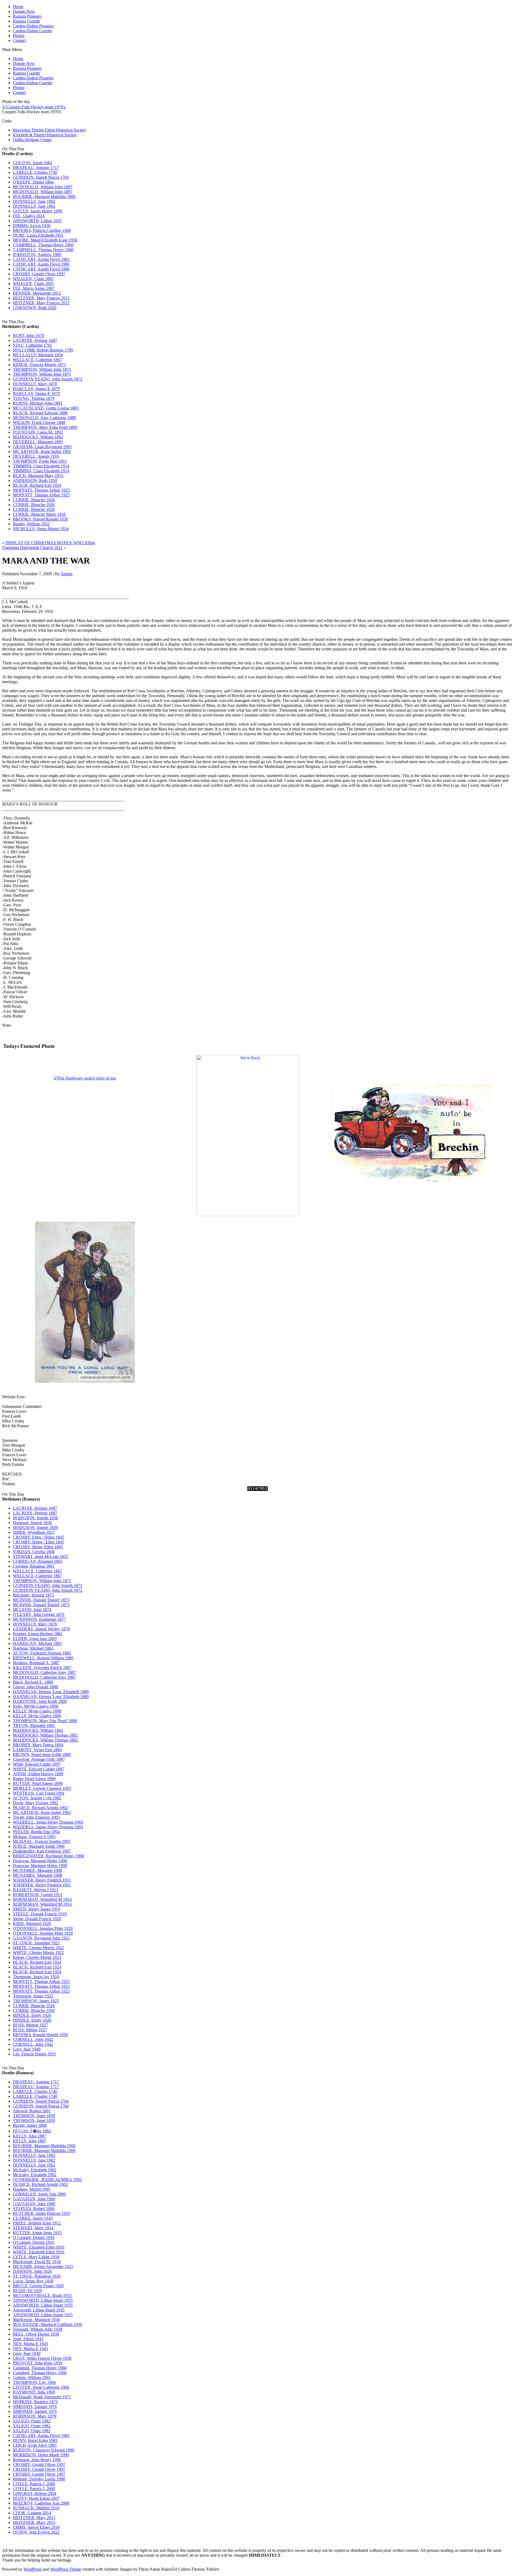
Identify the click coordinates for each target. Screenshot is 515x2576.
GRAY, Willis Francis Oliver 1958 (42, 2358)
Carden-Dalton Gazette (32, 31)
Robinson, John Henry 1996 (37, 2460)
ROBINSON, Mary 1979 (35, 2416)
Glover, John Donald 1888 (35, 1687)
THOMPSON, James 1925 (36, 2001)
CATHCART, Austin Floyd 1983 (41, 259)
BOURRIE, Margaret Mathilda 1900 (44, 197)
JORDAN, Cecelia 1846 (34, 1552)
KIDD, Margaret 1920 (32, 1924)
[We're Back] (248, 1215)
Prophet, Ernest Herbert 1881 (38, 1634)
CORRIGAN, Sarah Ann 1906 (39, 2194)
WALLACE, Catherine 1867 (37, 360)
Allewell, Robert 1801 (32, 2111)
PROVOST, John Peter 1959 (38, 2363)
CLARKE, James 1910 (33, 2218)
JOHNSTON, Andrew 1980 (37, 255)
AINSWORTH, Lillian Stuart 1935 (43, 2300)
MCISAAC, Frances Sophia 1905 (42, 1841)
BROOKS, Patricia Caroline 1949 (42, 230)
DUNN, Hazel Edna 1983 (35, 2440)
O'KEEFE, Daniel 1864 (33, 182)
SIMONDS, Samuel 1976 (35, 2407)
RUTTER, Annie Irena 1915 (37, 2233)
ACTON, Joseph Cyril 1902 (37, 1798)
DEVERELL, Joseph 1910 (36, 456)
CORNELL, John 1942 (33, 2039)
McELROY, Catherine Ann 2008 (41, 2503)
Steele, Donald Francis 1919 (37, 1919)
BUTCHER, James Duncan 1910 (41, 2213)
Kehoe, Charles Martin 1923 (37, 1957)
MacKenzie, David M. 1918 (37, 2262)
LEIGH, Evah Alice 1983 (35, 2445)
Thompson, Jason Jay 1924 (36, 1977)
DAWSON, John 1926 (32, 2271)
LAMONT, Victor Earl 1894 (37, 1750)
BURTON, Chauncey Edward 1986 (44, 2450)
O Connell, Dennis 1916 (34, 2237)
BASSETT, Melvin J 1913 (36, 1890)
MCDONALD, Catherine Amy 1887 (44, 1672)
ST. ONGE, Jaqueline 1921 (36, 1943)
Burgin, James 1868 (30, 2125)
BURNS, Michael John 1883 (38, 403)
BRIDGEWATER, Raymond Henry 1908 (48, 1856)
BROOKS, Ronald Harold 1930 (40, 2035)
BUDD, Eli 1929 (27, 2291)
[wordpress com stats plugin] (257, 1489)
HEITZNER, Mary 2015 (34, 2518)
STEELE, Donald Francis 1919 (40, 1914)
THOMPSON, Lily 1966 (34, 2382)
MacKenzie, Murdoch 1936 (36, 2320)
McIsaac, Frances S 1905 (34, 1837)
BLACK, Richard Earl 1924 (37, 485)
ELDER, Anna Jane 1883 (35, 1639)
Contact (19, 40)
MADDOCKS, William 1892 (38, 437)
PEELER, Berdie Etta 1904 (36, 1832)
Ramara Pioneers (27, 16)
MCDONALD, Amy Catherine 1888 (44, 418)
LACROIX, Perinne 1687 (35, 340)
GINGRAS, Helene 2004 (35, 2493)
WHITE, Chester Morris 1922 (38, 1948)
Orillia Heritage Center (32, 140)
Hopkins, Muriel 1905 (32, 2189)
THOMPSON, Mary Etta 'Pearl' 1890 (45, 1721)
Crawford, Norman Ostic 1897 (39, 1759)
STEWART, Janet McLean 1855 (41, 1556)
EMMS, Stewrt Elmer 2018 (36, 2527)
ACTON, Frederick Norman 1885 (42, 1653)
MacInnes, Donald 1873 (33, 1595)
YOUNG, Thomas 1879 (34, 398)
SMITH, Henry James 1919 (36, 1909)
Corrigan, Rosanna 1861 (34, 1566)
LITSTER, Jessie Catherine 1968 (41, 2387)
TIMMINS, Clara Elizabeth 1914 (41, 466)
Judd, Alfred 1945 (28, 2339)
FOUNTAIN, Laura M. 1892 (38, 432)
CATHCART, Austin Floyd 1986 (41, 264)
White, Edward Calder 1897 (37, 1764)
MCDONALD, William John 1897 (43, 187)
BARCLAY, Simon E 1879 (36, 389)
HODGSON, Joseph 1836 (35, 1518)
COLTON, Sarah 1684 (32, 163)
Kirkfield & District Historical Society (45, 135)
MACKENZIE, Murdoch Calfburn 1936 (47, 2324)
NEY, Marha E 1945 (30, 2344)
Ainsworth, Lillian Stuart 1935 (39, 2310)
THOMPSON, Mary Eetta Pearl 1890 (45, 427)
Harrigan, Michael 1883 (33, 1648)
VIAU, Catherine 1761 (32, 345)
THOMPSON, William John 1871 (42, 369)
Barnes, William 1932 (31, 524)
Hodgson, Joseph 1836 (32, 1523)
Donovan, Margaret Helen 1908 (40, 1861)
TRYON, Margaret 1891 (34, 1726)
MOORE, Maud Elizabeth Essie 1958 (45, 240)
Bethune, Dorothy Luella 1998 (39, 2479)
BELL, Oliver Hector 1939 (36, 2334)
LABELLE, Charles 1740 (35, 172)
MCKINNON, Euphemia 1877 (39, 1619)
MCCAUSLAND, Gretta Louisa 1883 (46, 408)
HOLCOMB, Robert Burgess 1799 (43, 350)
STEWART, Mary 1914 (33, 2228)
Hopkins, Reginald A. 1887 (36, 1663)
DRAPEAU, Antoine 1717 (36, 168)
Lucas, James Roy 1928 (33, 2281)
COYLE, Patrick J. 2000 (34, 2484)
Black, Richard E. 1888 (33, 1682)
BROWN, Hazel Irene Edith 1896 (42, 1754)
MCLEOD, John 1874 (32, 1610)
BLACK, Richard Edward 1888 (40, 413)
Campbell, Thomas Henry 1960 (40, 2368)
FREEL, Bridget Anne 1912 (37, 2223)
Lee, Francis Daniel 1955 (34, 2054)
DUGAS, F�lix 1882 (32, 2131)
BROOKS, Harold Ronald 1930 (40, 519)
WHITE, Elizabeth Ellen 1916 (39, 2247)
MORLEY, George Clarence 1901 (42, 1788)
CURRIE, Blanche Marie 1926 (39, 514)
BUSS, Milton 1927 (30, 2030)
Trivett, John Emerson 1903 (36, 1817)
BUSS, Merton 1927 (30, 2025)
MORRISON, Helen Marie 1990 (41, 2455)
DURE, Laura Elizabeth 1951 (38, 235)
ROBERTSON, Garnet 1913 (38, 1895)
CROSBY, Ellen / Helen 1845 (38, 1537)
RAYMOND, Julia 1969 (34, 2392)
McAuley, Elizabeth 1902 (35, 2170)
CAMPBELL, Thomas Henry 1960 (43, 245)
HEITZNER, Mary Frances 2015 (41, 298)
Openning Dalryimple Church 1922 (32, 548)
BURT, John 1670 (28, 336)
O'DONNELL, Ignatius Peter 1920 (43, 1928)
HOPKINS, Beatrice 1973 (35, 2402)
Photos (19, 36)
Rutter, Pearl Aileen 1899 (34, 1779)
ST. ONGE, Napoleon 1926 (37, 2276)
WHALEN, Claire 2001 (33, 279)
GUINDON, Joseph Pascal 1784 (41, 177)
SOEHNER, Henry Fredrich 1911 (42, 1880)
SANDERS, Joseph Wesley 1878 (41, 1629)
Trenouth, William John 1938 (38, 2329)
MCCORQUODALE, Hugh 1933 (42, 2295)
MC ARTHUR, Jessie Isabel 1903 (42, 451)
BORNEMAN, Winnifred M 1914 (42, 1899)
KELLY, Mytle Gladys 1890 (37, 1711)
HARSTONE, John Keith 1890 (40, 1701)
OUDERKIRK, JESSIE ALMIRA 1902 (47, 2180)
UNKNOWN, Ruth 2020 (35, 308)
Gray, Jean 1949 (27, 2049)
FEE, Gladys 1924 (29, 216)
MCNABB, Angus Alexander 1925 (43, 2266)
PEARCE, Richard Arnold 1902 (40, 1808)
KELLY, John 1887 (30, 2136)
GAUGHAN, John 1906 (34, 2199)
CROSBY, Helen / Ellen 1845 (38, 1542)
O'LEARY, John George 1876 (39, 1614)
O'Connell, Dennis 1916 (34, 2242)
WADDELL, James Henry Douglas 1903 (48, 1822)
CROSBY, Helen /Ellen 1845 (38, 1547)
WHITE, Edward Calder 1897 (39, 1769)
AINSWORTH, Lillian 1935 (37, 221)
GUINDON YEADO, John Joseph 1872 (48, 379)
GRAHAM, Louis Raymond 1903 (42, 447)
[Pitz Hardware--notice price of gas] (85, 1078)
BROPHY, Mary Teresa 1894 (38, 1745)
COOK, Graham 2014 (32, 2513)
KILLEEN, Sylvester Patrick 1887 (42, 1668)
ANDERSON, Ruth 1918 (35, 480)
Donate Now (24, 11)
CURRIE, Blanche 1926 (34, 500)
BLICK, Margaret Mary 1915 (38, 476)
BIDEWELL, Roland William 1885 (43, 1658)
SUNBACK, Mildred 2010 (36, 2508)
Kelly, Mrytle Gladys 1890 (36, 1706)
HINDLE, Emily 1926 (32, 2015)
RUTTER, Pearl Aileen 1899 (38, 1783)
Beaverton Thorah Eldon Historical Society (49, 130)
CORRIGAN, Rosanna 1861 (38, 1561)
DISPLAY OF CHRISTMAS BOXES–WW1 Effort (50, 543)
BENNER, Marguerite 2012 (37, 293)
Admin (67, 574)
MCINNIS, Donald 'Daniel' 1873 (41, 1600)
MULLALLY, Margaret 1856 (38, 355)
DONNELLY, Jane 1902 (34, 201)
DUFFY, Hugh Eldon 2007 (36, 2498)
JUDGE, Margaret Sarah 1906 (39, 1846)
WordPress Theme (66, 2569)
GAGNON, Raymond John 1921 (41, 1938)
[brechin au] (411, 1215)
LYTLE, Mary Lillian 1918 (36, 2257)
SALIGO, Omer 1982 (32, 2421)
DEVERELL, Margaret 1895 (38, 442)
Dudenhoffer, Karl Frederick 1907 (42, 1851)
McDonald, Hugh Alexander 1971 (42, 2397)
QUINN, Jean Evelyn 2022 (36, 2532)
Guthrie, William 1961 (32, 2378)
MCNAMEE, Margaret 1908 (38, 1870)
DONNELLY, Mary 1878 (35, 384)
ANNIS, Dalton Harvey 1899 (38, 1774)
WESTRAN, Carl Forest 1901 (39, 1793)
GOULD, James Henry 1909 (38, 211)
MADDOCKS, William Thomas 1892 (45, 1735)
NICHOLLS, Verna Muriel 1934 (41, 529)
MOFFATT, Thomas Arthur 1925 (41, 490)
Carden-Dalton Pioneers (33, 26)
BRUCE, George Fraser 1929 (38, 2286)
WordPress (33, 2569)
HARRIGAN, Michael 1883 (37, 1643)
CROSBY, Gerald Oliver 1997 (39, 274)
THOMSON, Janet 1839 (34, 2116)
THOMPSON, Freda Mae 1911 (40, 461)
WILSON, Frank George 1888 (39, 422)
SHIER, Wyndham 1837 (34, 1532)
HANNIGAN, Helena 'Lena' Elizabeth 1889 (51, 1692)
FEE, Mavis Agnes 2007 (34, 288)
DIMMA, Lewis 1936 (32, 226)
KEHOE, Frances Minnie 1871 (39, 365)
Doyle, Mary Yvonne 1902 (36, 1803)
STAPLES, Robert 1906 (34, 2209)
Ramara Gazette (26, 21)
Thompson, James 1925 (33, 1996)
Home (18, 7)
